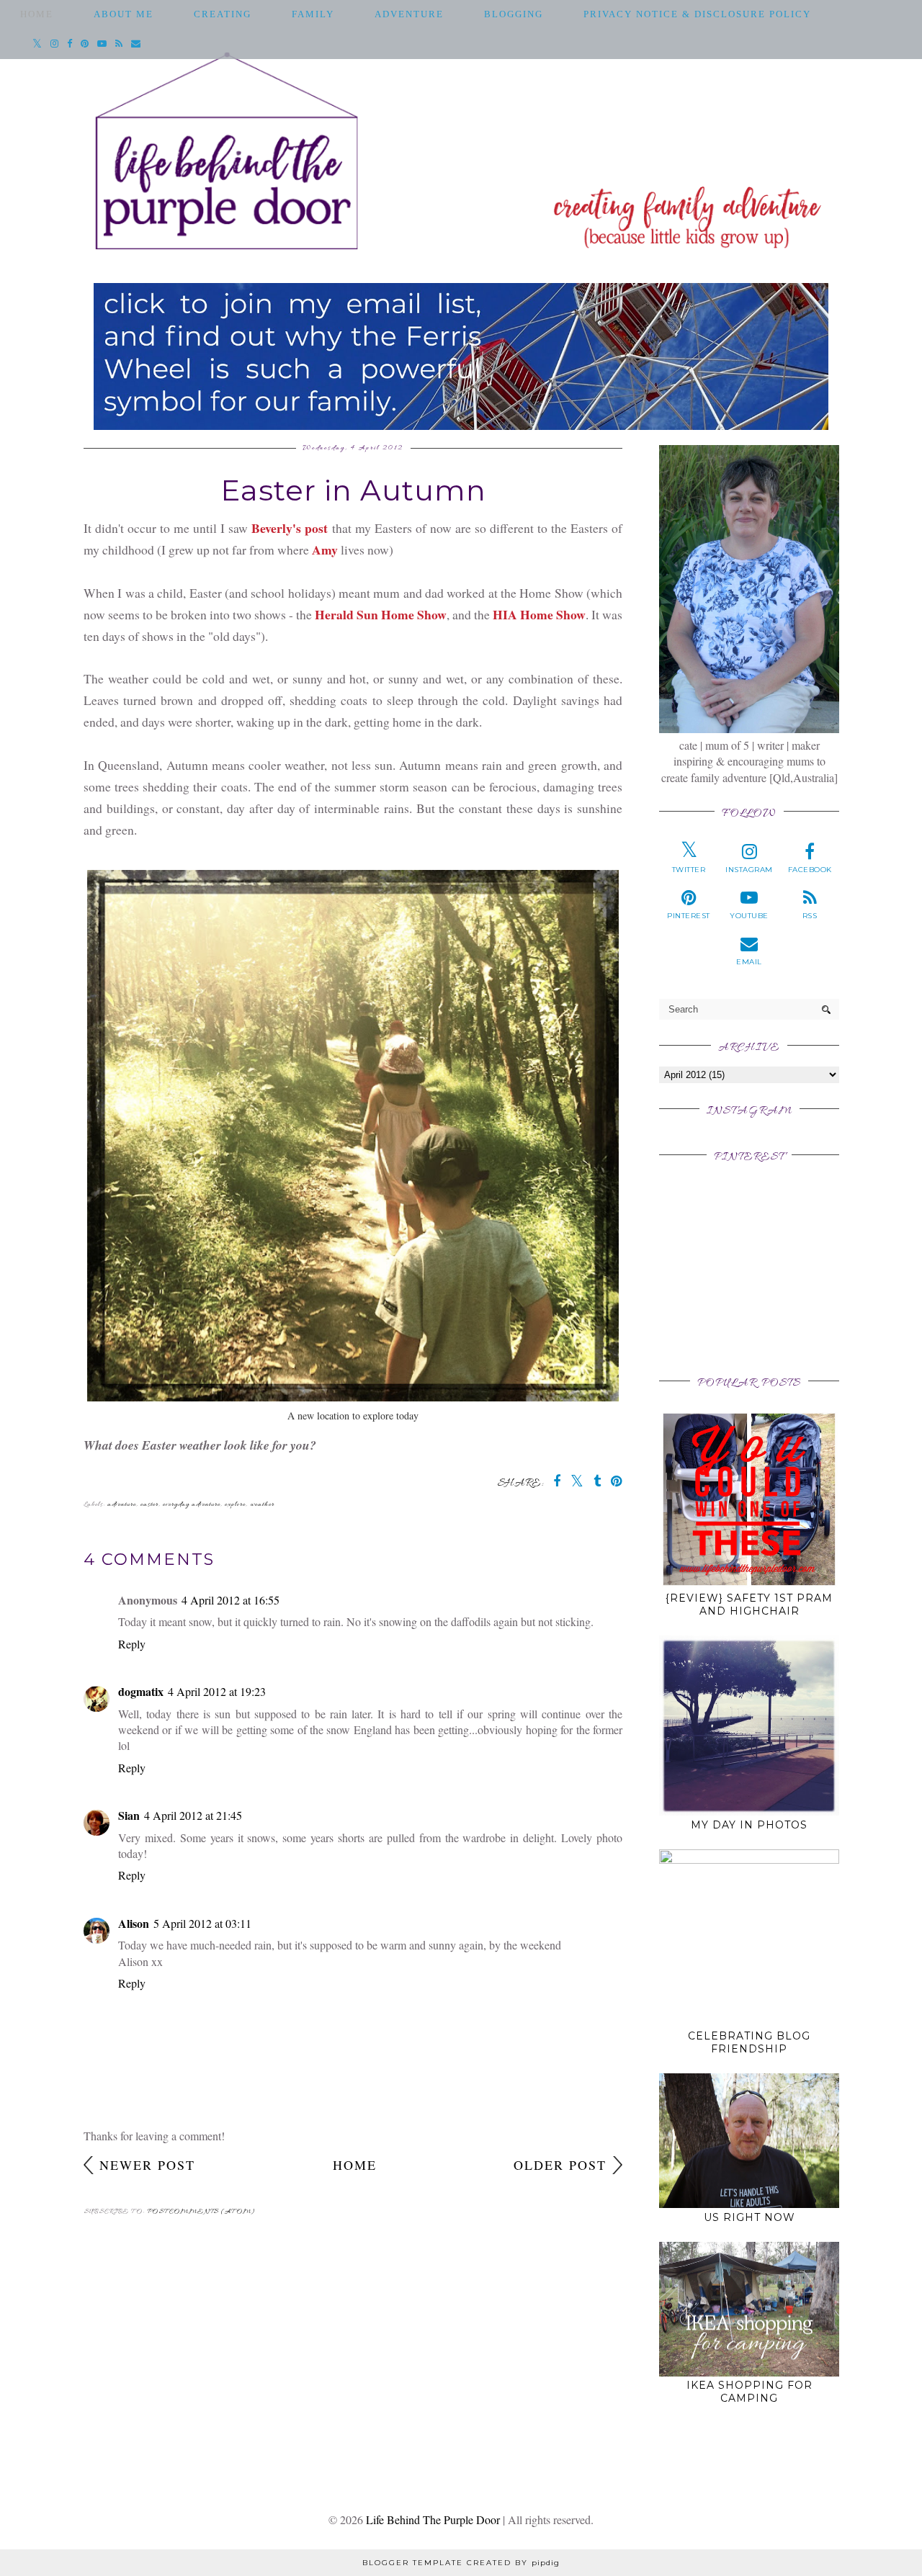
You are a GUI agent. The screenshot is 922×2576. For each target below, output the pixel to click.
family (313, 14)
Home (37, 14)
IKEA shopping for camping (749, 2392)
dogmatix (141, 1691)
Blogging (514, 14)
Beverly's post (290, 528)
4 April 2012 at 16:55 (230, 1600)
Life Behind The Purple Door (433, 2519)
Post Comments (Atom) (201, 2212)
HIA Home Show (539, 614)
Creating (223, 14)
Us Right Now (749, 2217)
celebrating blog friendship (749, 2042)
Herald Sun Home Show (381, 614)
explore (235, 1505)
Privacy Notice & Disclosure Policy (697, 14)
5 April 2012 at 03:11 (202, 1923)
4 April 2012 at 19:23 (217, 1691)
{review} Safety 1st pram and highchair (749, 1605)
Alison (134, 1923)
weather (262, 1505)
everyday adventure (192, 1505)
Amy (325, 549)
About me (124, 14)
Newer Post (147, 2165)
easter (149, 1505)
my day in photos (749, 1825)
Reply (132, 1644)
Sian (129, 1815)
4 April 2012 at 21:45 (193, 1815)
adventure (409, 14)
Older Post (560, 2165)
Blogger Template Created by (461, 2563)
